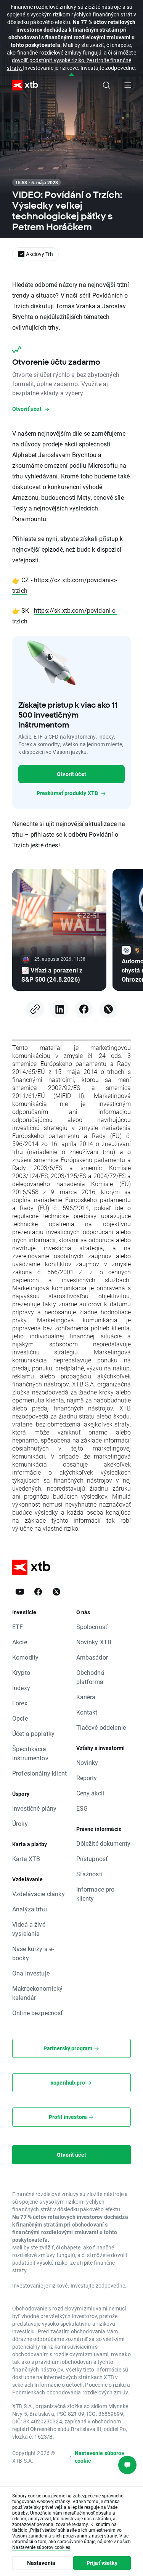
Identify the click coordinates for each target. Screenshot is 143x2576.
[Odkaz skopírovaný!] (35, 1009)
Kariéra (86, 1697)
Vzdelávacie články (39, 1894)
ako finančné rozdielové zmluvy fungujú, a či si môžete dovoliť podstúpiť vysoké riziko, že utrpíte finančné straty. (71, 60)
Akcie (20, 1642)
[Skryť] (71, 75)
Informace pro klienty (96, 1894)
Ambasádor (92, 1657)
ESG (82, 1808)
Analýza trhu (30, 1909)
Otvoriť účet (71, 774)
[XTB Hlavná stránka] (22, 85)
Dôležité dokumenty (104, 1843)
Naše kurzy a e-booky (33, 1953)
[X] (108, 1009)
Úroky (20, 1823)
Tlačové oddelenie (101, 1727)
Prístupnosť (92, 1859)
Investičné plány (34, 1808)
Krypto (21, 1672)
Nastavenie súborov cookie (100, 2457)
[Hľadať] (106, 85)
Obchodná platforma (90, 1677)
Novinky (87, 1762)
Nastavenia (41, 2563)
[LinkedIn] (59, 1009)
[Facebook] (84, 1009)
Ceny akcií (90, 1793)
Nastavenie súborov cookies (41, 2547)
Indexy (21, 1688)
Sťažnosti (89, 1874)
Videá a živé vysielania (29, 1929)
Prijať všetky (102, 2563)
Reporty (87, 1778)
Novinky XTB (94, 1642)
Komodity (25, 1657)
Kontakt (87, 1712)
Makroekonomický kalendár (37, 1993)
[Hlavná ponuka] (128, 85)
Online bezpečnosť (38, 2013)
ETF (18, 1627)
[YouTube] (20, 1592)
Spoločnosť (92, 1627)
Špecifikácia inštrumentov (30, 1753)
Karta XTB (26, 1859)
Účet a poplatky (33, 1733)
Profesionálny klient (39, 1773)
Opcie (20, 1718)
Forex (20, 1703)
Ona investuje (31, 1973)
